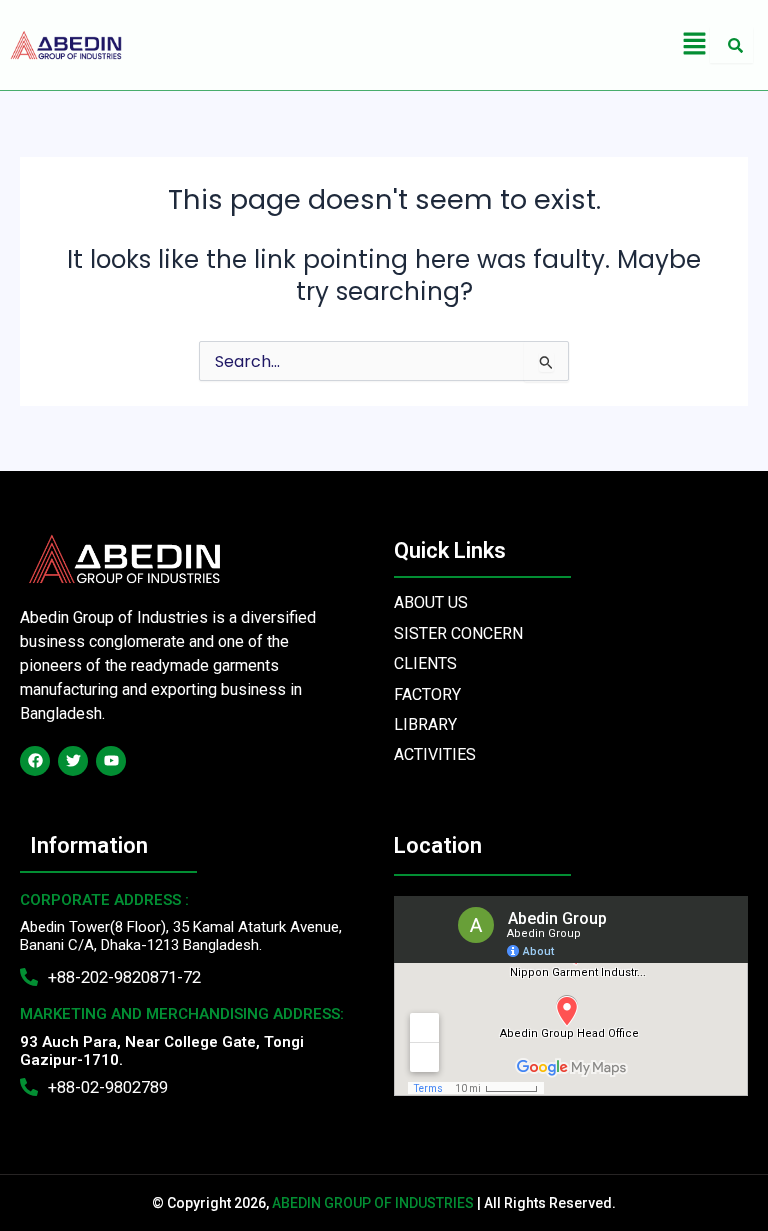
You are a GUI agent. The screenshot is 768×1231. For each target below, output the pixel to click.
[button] (694, 45)
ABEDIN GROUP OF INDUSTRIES (373, 1203)
